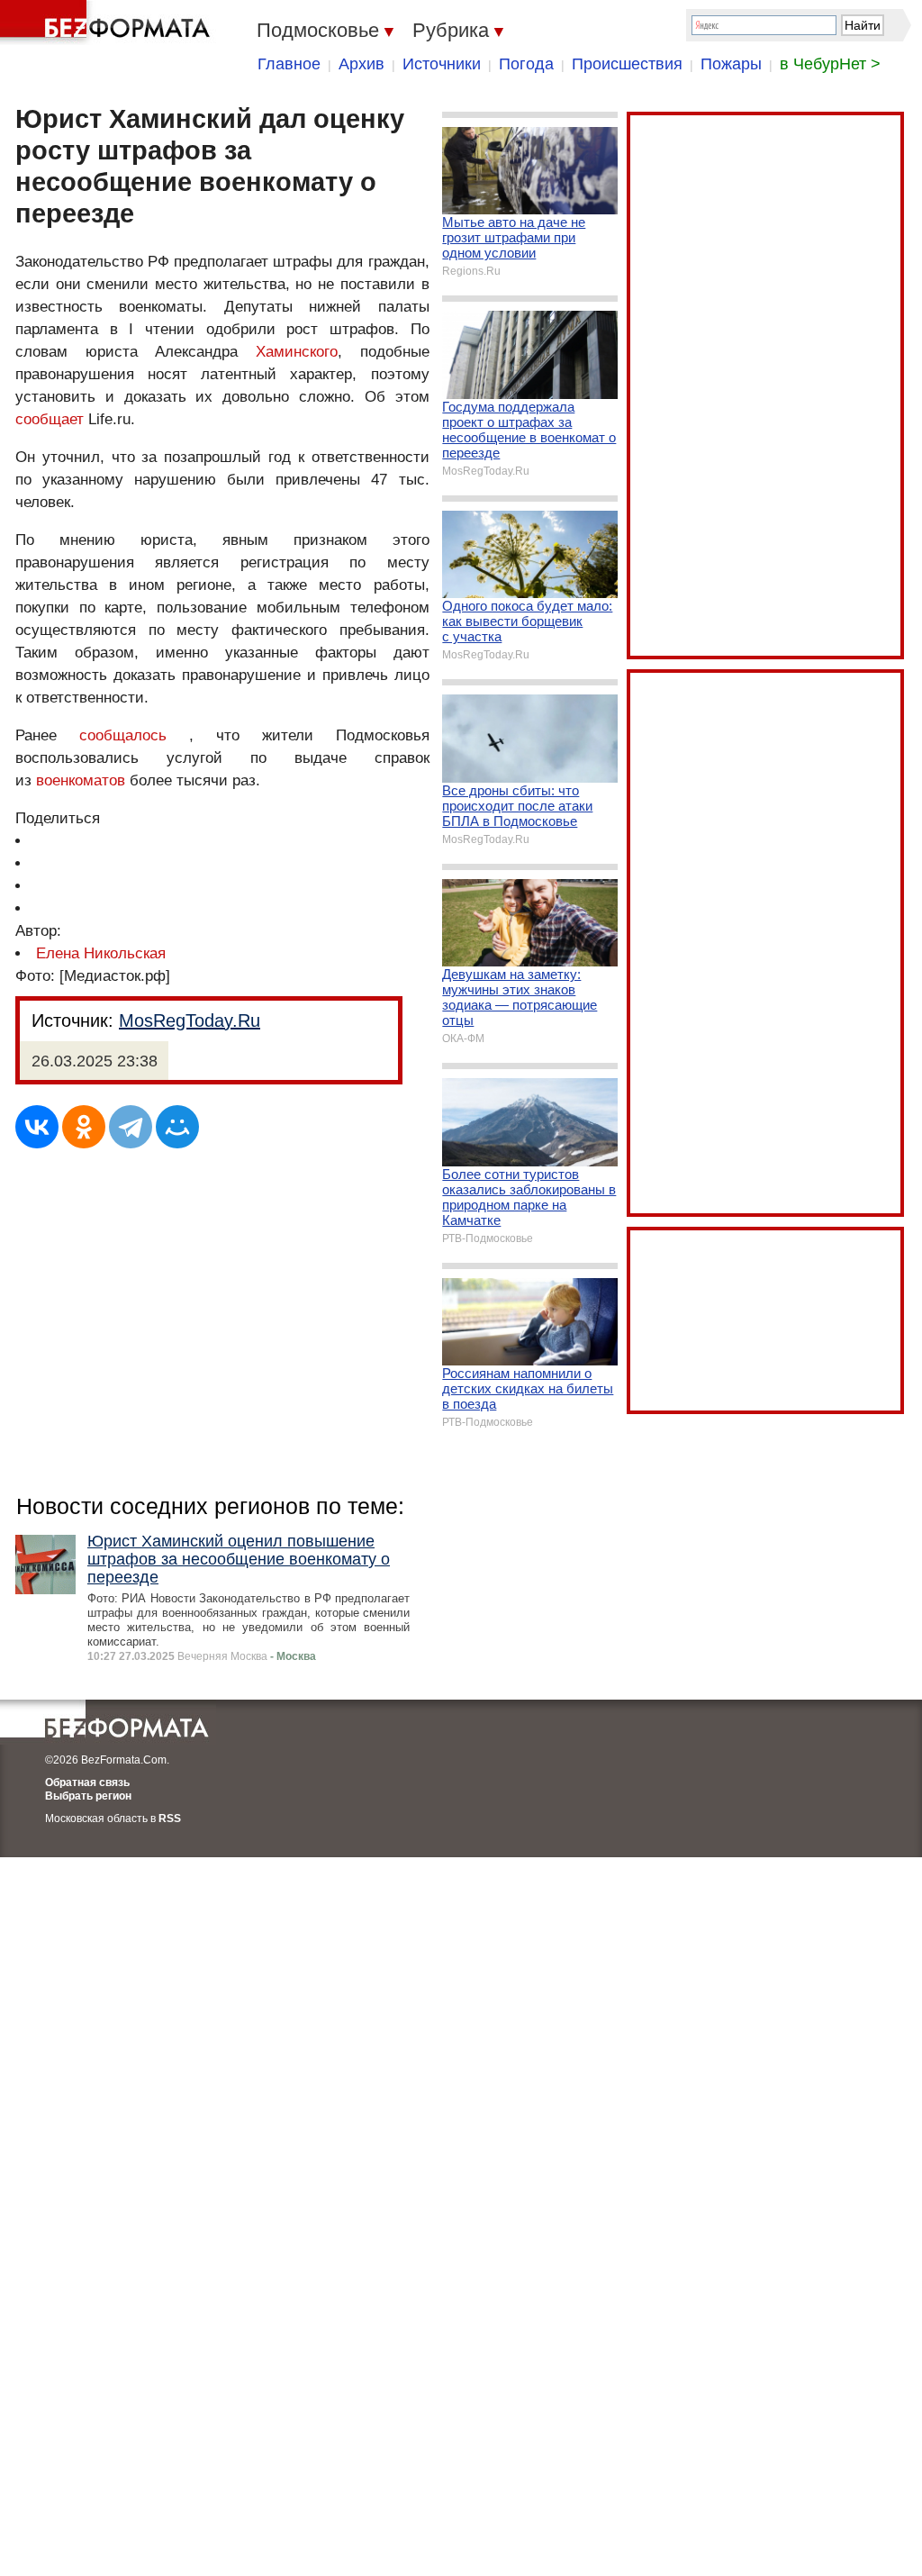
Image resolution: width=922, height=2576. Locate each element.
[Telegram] (131, 1127)
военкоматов (81, 780)
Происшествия (627, 64)
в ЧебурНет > (830, 64)
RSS (170, 1819)
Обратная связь (87, 1782)
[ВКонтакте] (37, 1127)
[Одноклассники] (84, 1127)
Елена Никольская (101, 953)
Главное (289, 64)
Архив (362, 64)
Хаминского (297, 352)
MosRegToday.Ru (190, 1020)
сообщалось (123, 735)
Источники (442, 64)
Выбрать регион (88, 1796)
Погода (526, 64)
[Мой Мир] (177, 1127)
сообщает (50, 419)
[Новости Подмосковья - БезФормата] (108, 23)
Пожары (731, 64)
